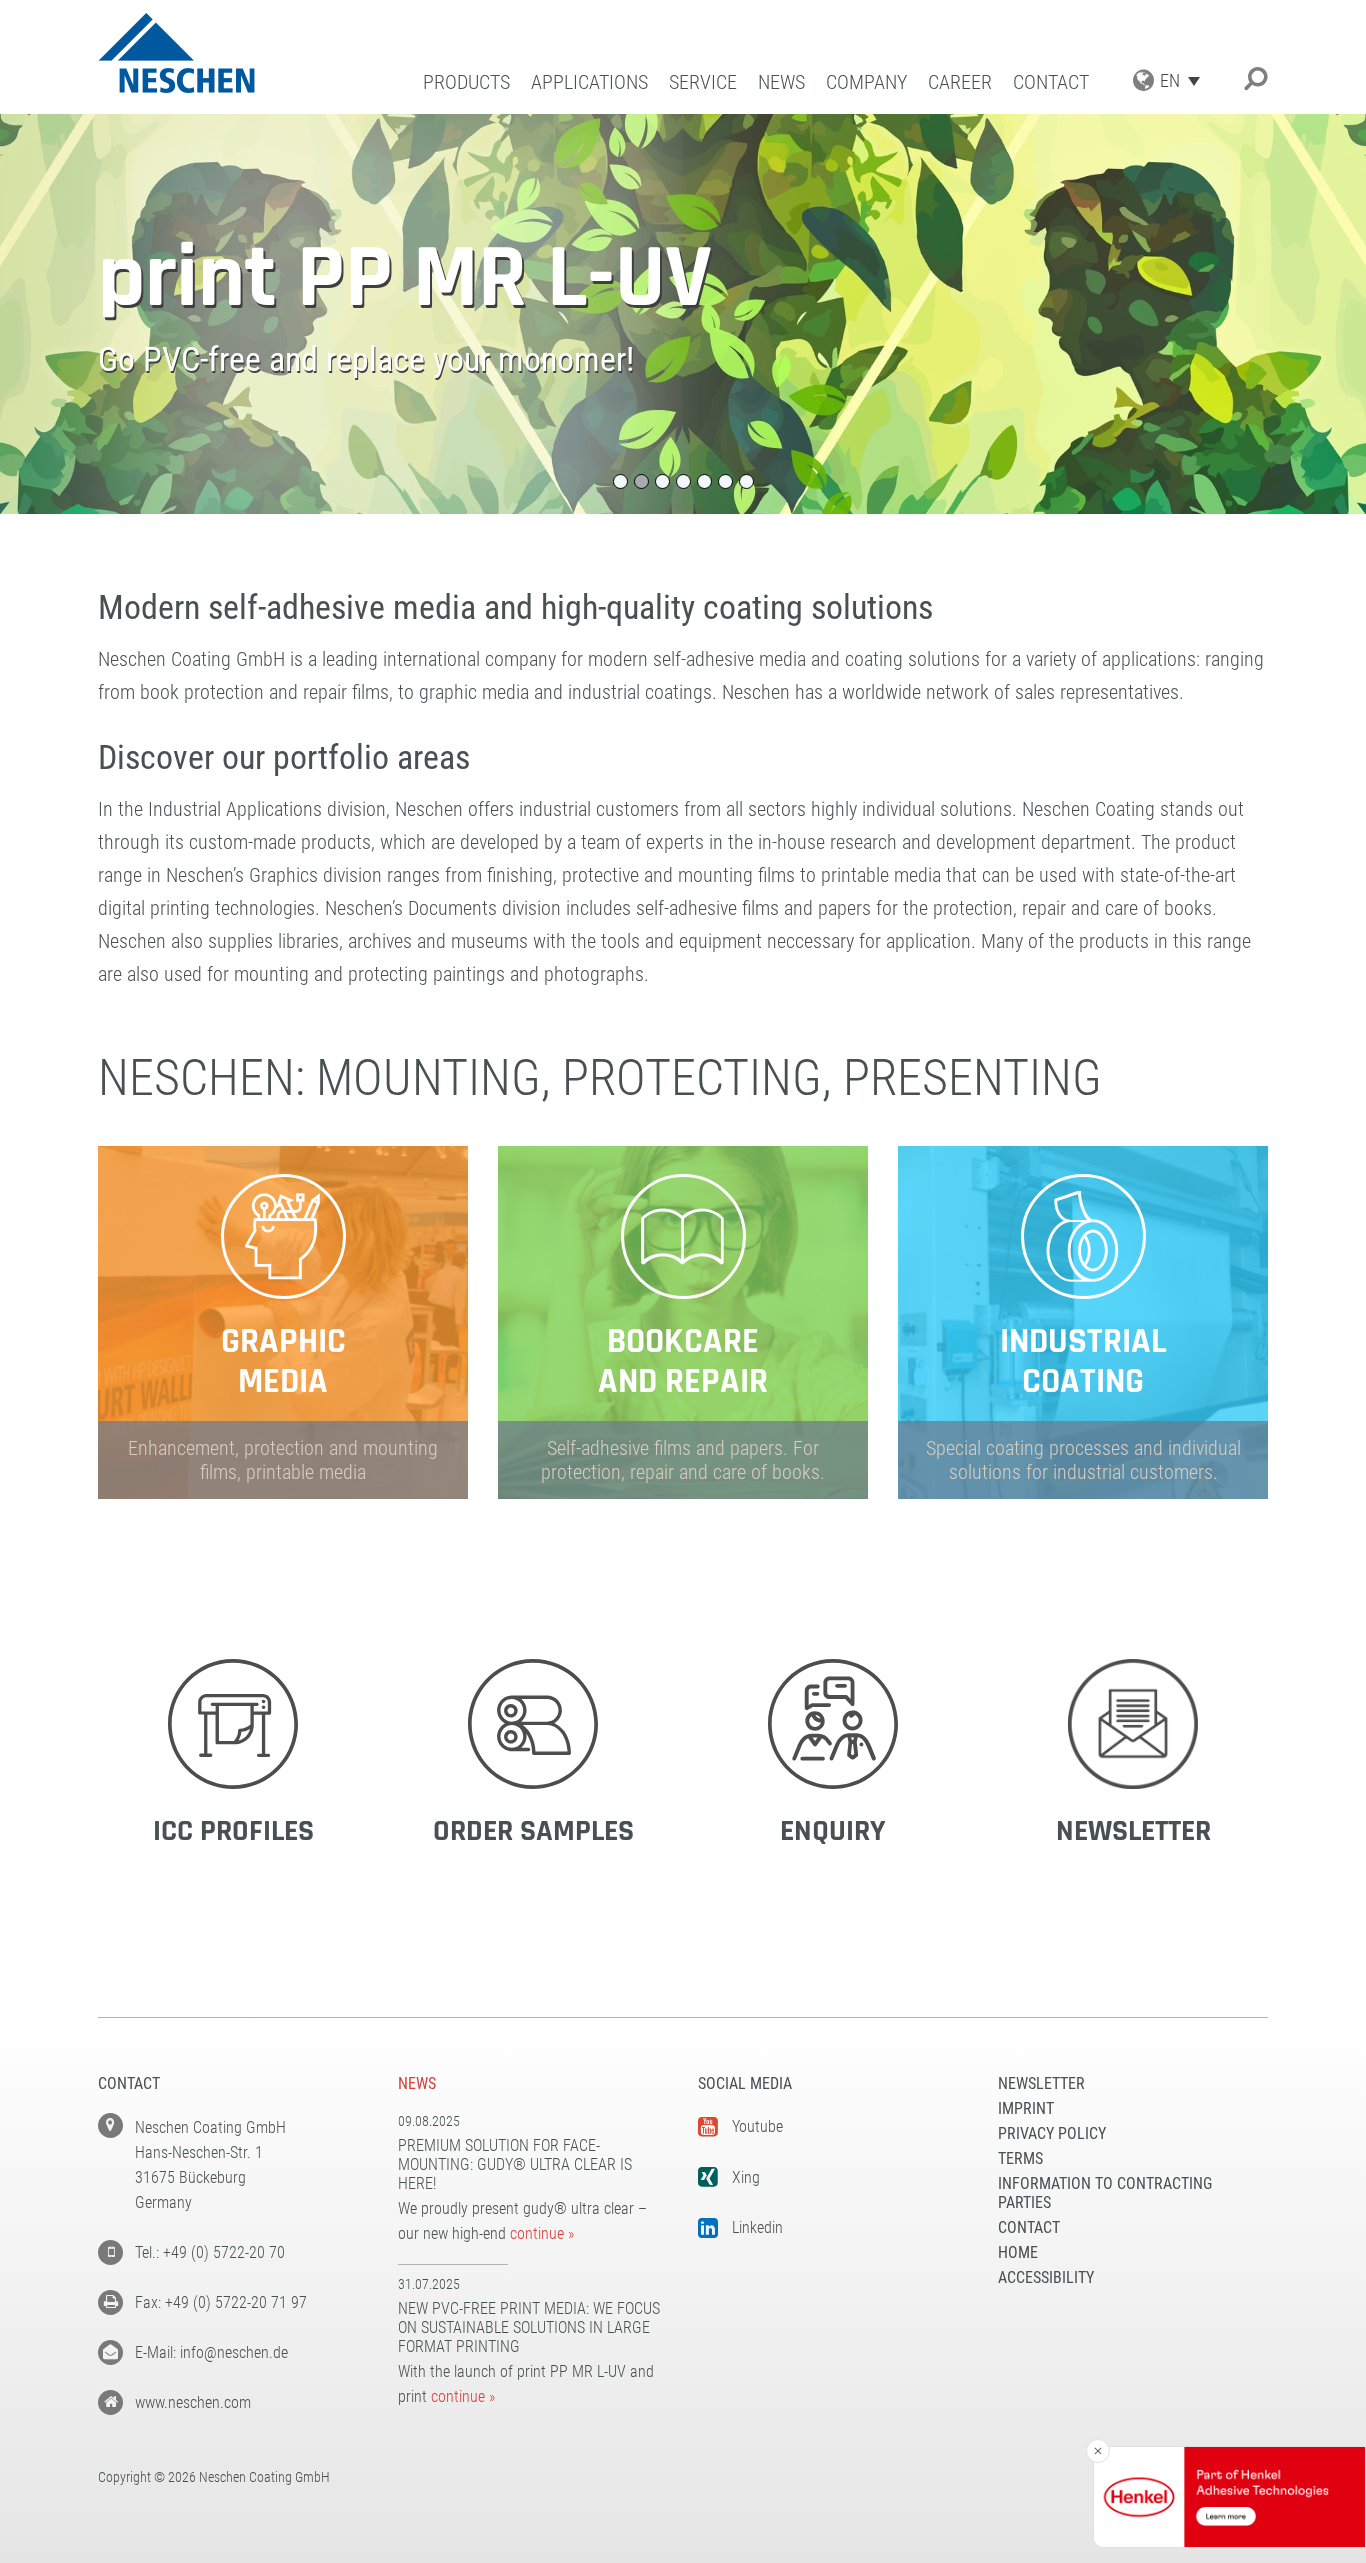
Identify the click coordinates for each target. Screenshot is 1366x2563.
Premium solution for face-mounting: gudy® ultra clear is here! (515, 2164)
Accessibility (1046, 2277)
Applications (589, 82)
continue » (542, 2233)
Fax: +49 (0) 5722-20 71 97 (221, 2302)
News (781, 82)
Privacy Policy (1052, 2133)
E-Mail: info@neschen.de (211, 2352)
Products (466, 82)
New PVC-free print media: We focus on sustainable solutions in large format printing (529, 2327)
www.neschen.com (193, 2402)
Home (1018, 2252)
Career (960, 82)
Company (866, 82)
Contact (1051, 82)
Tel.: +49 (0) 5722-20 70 (210, 2252)
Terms (1020, 2158)
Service (703, 82)
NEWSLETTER (1041, 2083)
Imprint (1026, 2108)
